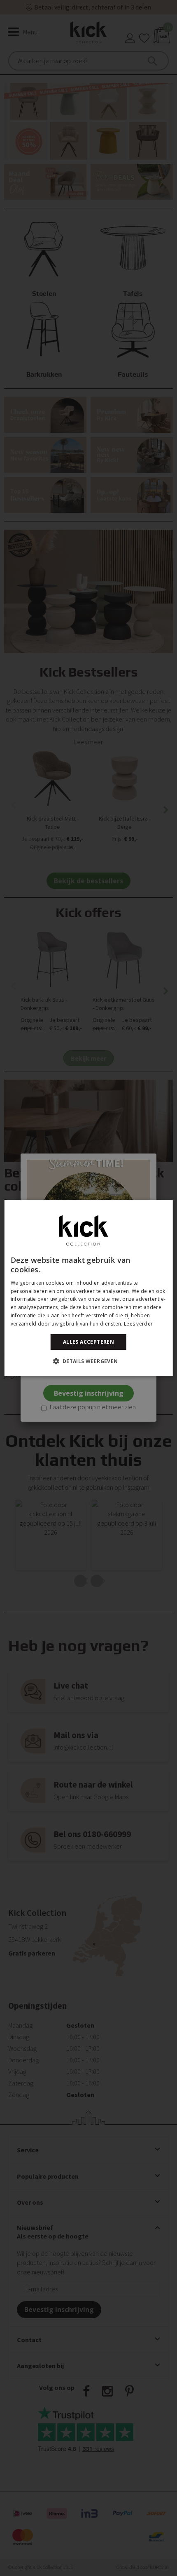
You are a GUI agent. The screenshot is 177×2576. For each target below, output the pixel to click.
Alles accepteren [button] (88, 1342)
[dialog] (89, 1288)
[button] (88, 1361)
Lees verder (138, 1324)
